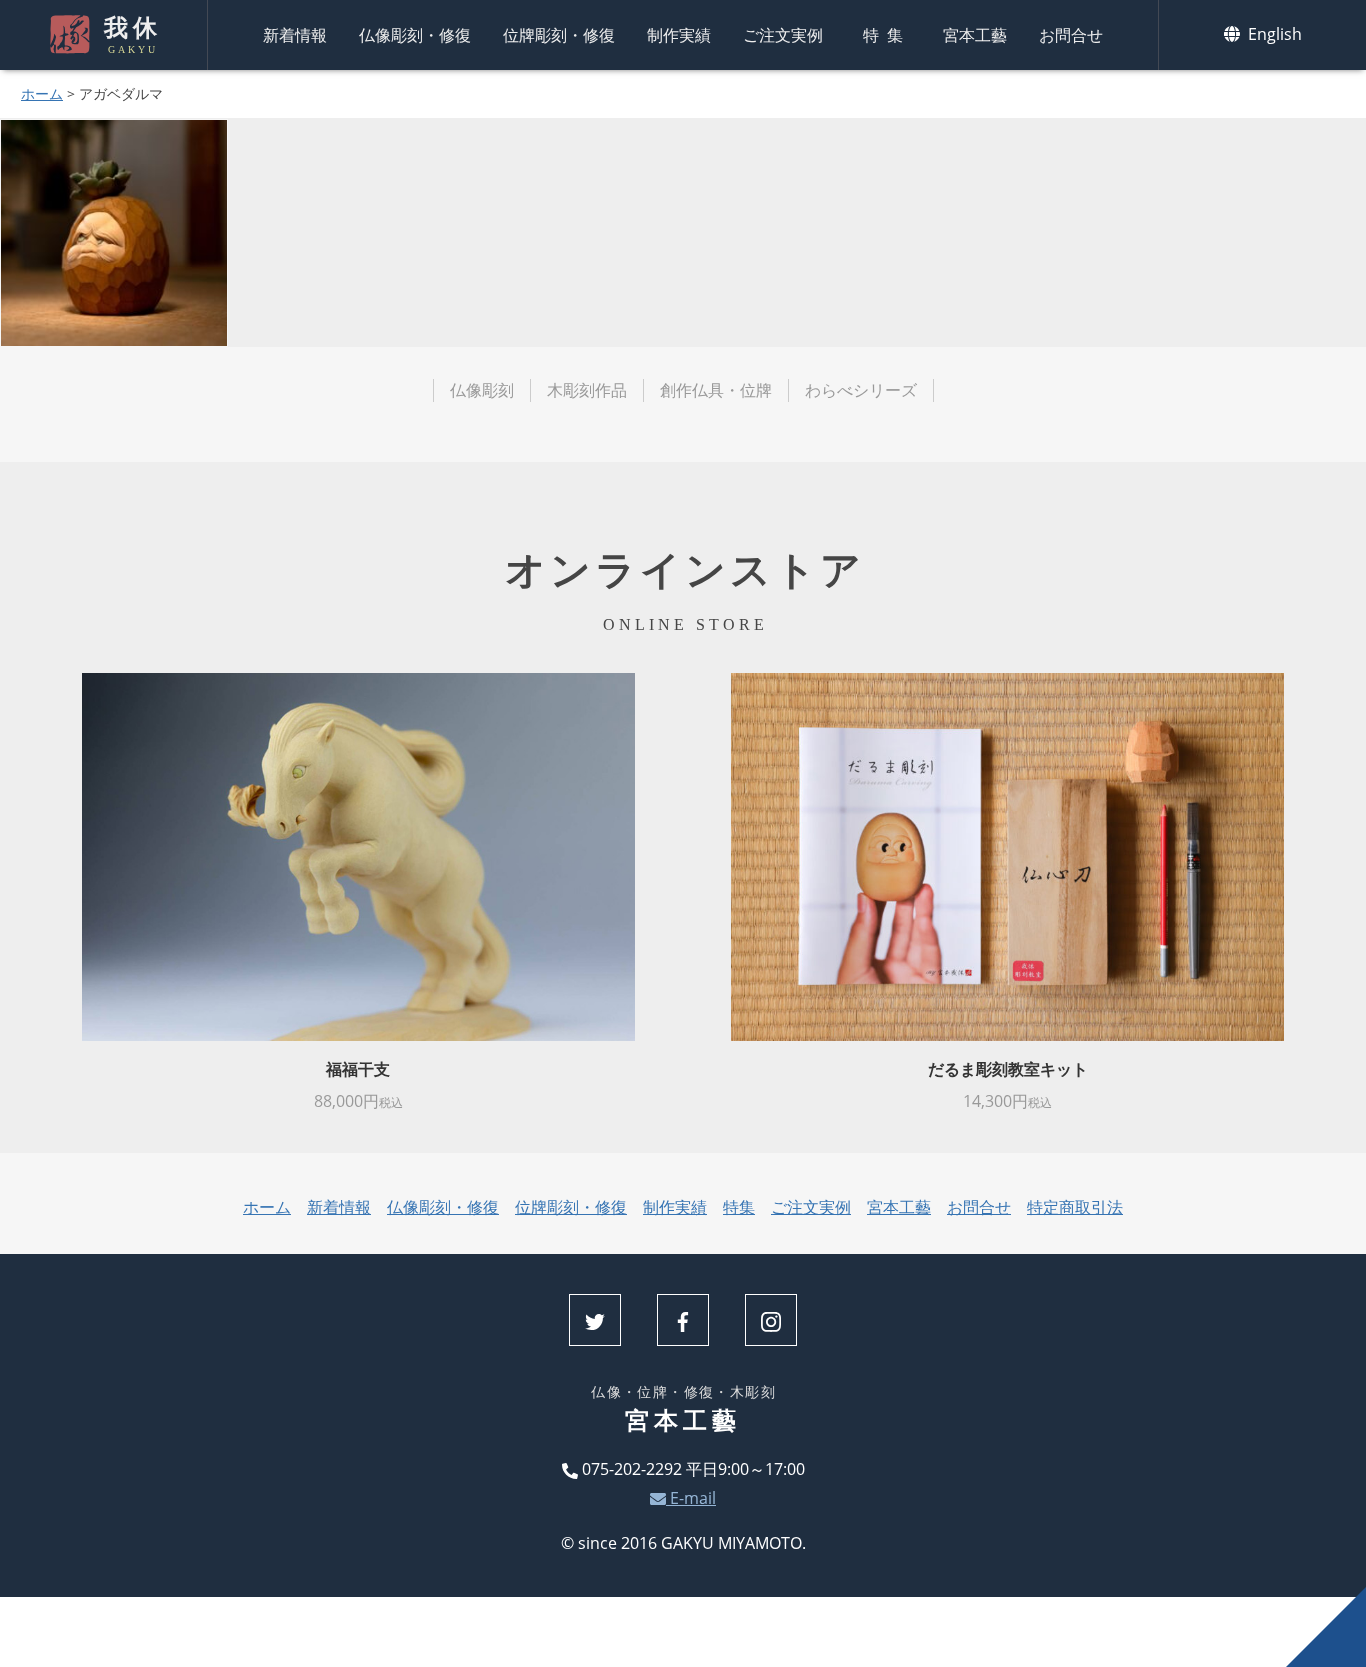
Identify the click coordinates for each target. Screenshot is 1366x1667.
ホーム (42, 93)
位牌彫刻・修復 (559, 35)
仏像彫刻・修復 (415, 35)
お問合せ (1071, 35)
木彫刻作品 (587, 390)
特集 (887, 35)
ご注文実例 (783, 35)
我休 (133, 35)
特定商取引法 (1075, 1207)
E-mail (691, 1498)
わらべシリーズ (861, 390)
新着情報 (295, 35)
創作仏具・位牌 (716, 390)
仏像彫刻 (482, 390)
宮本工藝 (975, 35)
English (1273, 34)
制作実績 (679, 35)
